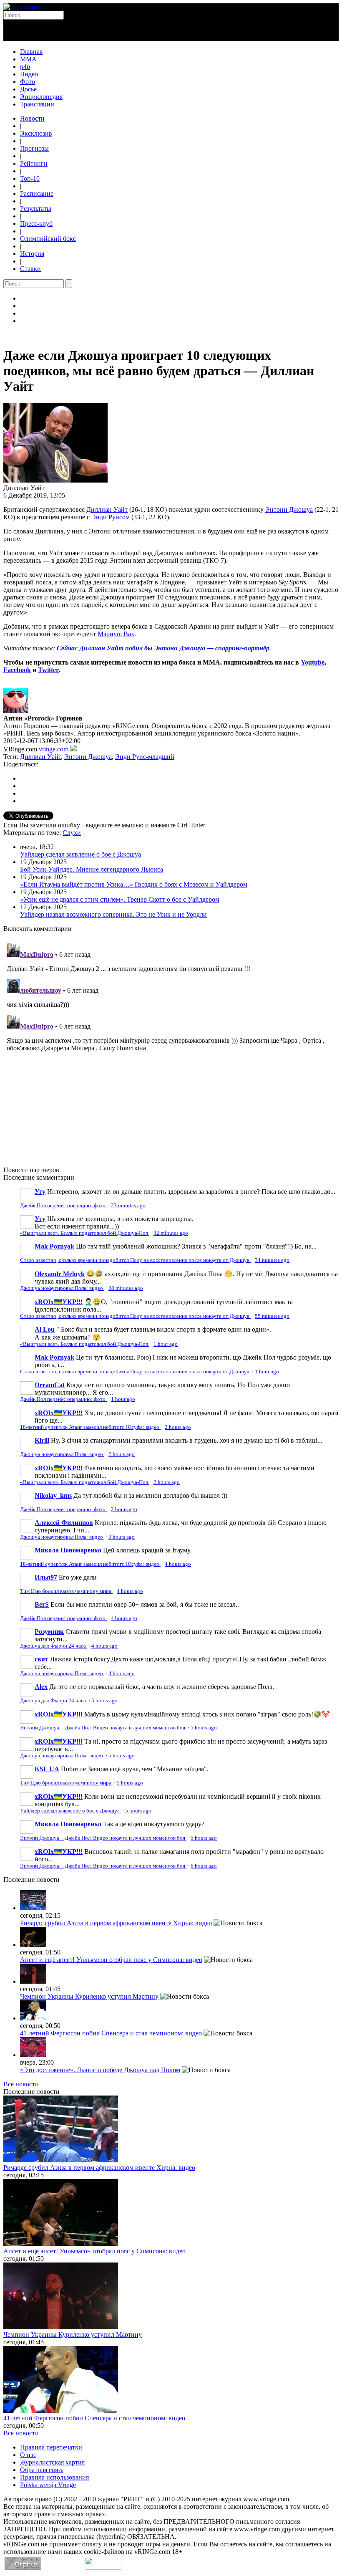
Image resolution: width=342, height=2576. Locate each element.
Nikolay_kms (53, 1495)
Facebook (17, 670)
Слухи (72, 833)
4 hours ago (178, 1564)
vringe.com (54, 749)
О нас (28, 2455)
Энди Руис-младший (145, 757)
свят (41, 1659)
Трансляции (37, 104)
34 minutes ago (272, 1260)
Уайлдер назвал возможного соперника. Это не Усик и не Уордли (113, 914)
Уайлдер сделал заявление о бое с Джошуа (80, 854)
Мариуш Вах (116, 634)
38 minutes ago (126, 1288)
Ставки (30, 269)
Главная (31, 52)
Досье (28, 89)
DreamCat (50, 1385)
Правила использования (54, 2477)
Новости (32, 118)
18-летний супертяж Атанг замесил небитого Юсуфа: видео (90, 1427)
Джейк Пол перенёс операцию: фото (63, 1206)
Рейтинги (34, 163)
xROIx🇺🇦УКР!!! (59, 1302)
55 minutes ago (272, 1316)
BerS (42, 1604)
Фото (28, 82)
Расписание (37, 193)
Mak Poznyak (54, 1246)
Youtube (313, 662)
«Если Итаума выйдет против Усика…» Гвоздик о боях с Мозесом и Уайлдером (134, 884)
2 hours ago (178, 1427)
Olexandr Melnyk (60, 1274)
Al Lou (45, 1329)
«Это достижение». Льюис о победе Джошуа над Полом (100, 2070)
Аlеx (41, 1687)
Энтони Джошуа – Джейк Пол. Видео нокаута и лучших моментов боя (103, 1728)
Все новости (21, 2084)
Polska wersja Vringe (48, 2485)
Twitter (48, 670)
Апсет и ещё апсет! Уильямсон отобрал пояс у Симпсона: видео (111, 1960)
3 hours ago (122, 1537)
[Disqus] (171, 1044)
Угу (40, 1192)
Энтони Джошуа (289, 509)
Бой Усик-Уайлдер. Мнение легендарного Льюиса (92, 869)
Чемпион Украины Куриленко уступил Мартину (89, 1996)
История (32, 254)
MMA (28, 59)
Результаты (36, 209)
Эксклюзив (36, 133)
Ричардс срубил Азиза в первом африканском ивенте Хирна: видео (116, 1923)
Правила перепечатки (51, 2447)
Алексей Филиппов (64, 1523)
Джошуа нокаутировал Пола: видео (62, 1288)
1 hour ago (166, 1344)
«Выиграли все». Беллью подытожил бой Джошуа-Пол (85, 1233)
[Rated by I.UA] (103, 2567)
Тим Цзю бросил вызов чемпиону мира (66, 1591)
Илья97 (46, 1577)
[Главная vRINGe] (24, 7)
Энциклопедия (41, 97)
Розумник (49, 1632)
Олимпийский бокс (48, 239)
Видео (29, 74)
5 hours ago (104, 1701)
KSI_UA (47, 1769)
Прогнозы (34, 148)
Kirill (42, 1440)
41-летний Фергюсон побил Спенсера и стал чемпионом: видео (111, 2033)
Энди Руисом (111, 517)
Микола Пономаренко (68, 1550)
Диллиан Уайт (107, 509)
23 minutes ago (128, 1206)
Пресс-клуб (36, 224)
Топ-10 (30, 178)
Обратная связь (42, 2470)
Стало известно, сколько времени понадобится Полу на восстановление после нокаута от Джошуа (135, 1260)
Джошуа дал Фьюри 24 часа (54, 1646)
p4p (25, 67)
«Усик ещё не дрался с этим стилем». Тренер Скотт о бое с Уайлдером (120, 899)
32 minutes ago (171, 1233)
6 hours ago (204, 1866)
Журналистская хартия (52, 2462)
